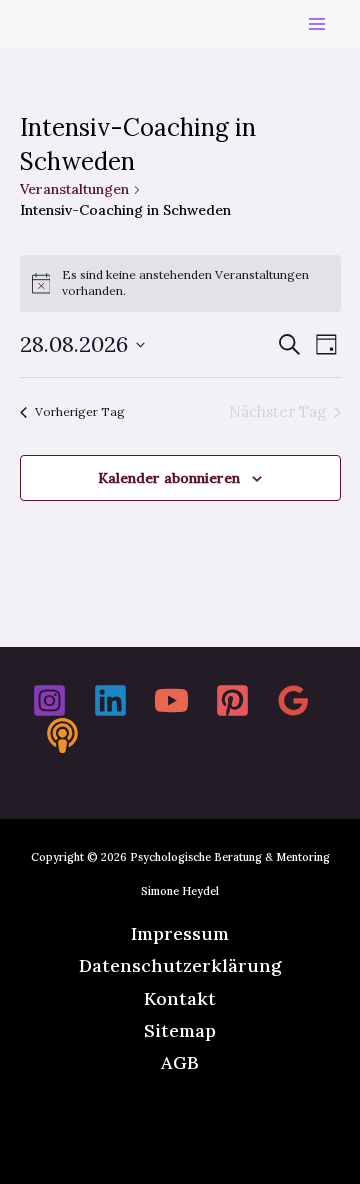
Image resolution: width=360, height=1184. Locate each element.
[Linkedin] (110, 700)
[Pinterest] (232, 700)
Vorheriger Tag (80, 411)
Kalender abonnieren (169, 478)
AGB (180, 1062)
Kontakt (180, 998)
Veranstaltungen (74, 189)
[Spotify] (62, 735)
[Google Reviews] (293, 700)
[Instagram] (49, 700)
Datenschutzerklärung (180, 965)
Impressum (180, 933)
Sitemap (180, 1030)
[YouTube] (171, 700)
